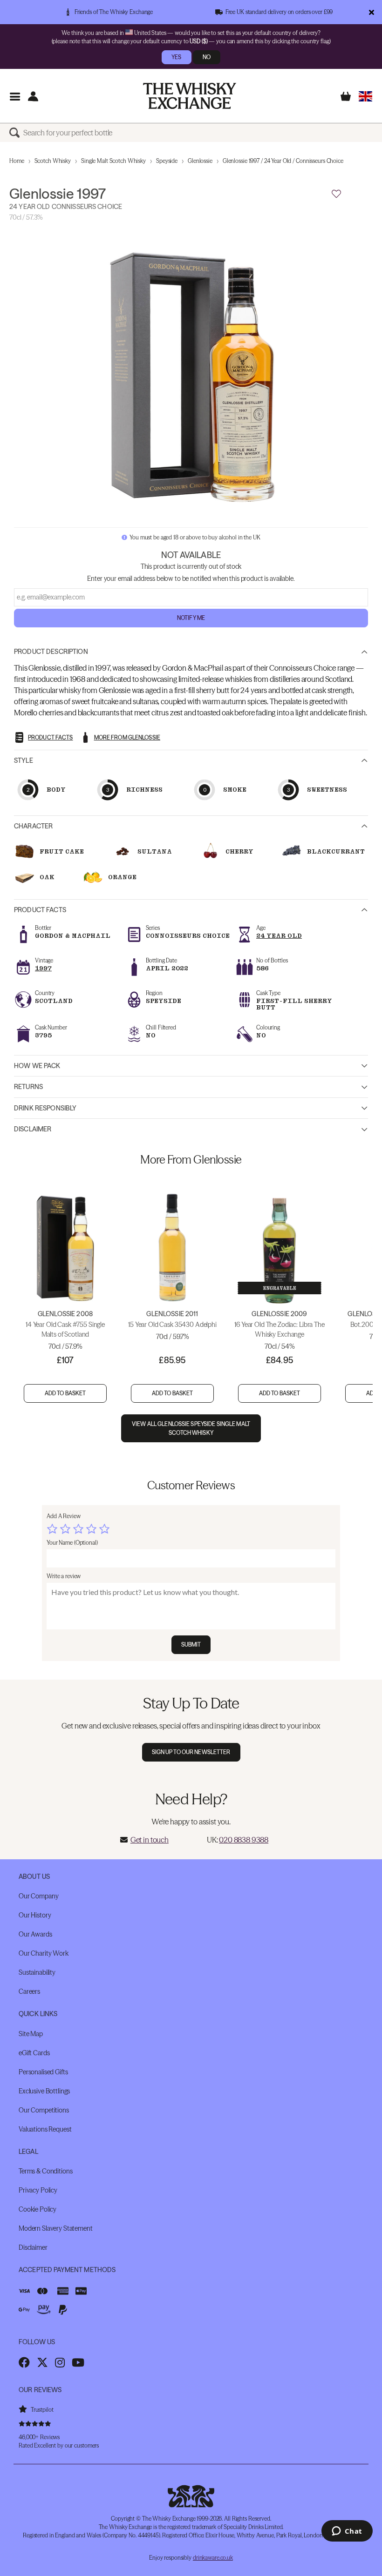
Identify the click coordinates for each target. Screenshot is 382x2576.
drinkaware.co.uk (213, 2558)
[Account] (33, 96)
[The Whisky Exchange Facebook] (24, 2362)
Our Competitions (44, 2110)
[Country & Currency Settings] (365, 96)
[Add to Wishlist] (336, 194)
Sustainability (37, 1972)
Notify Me (191, 618)
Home (17, 161)
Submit (191, 1644)
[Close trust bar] (372, 12)
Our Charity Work (44, 1953)
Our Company (38, 1896)
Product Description (51, 652)
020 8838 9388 (244, 1840)
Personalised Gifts (43, 2072)
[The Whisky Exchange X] (42, 2362)
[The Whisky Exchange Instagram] (60, 2362)
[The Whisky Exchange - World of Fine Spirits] (190, 96)
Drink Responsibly (45, 1108)
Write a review (64, 1576)
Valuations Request (45, 2129)
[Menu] (15, 96)
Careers (29, 1991)
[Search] (16, 133)
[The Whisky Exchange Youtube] (78, 2362)
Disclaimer (33, 1129)
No (207, 57)
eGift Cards (34, 2053)
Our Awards (35, 1934)
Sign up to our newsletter (191, 1752)
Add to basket (65, 1393)
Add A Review (64, 1516)
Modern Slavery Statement (56, 2228)
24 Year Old (279, 936)
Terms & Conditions (45, 2171)
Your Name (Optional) (72, 1543)
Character (33, 826)
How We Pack (37, 1066)
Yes (176, 57)
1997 (43, 968)
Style (24, 760)
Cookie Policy (38, 2209)
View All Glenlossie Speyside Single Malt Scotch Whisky (191, 1428)
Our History (35, 1915)
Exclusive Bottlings (44, 2091)
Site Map (31, 2034)
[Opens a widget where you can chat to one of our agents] (347, 2532)
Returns (28, 1087)
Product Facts (40, 910)
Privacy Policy (38, 2190)
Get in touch (150, 1840)
